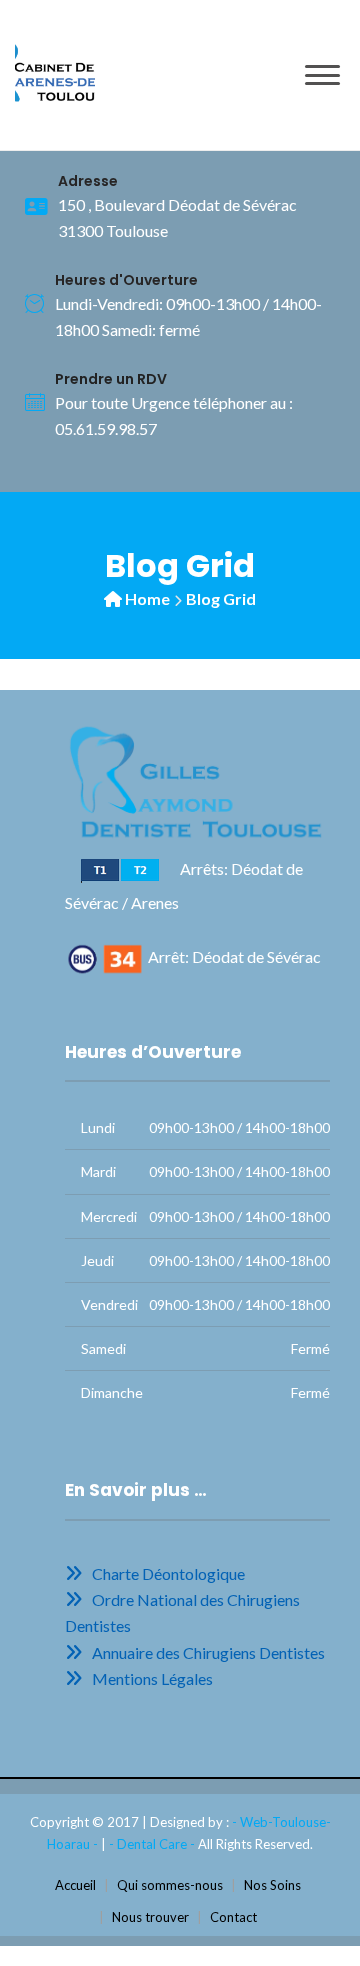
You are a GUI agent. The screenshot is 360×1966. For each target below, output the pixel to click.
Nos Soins (272, 1885)
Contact (233, 1917)
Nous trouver (150, 1917)
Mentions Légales (149, 1678)
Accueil (75, 1885)
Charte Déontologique (165, 1573)
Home (147, 598)
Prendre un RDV (111, 379)
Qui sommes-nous (170, 1885)
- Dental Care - (153, 1844)
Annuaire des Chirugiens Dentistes (205, 1652)
